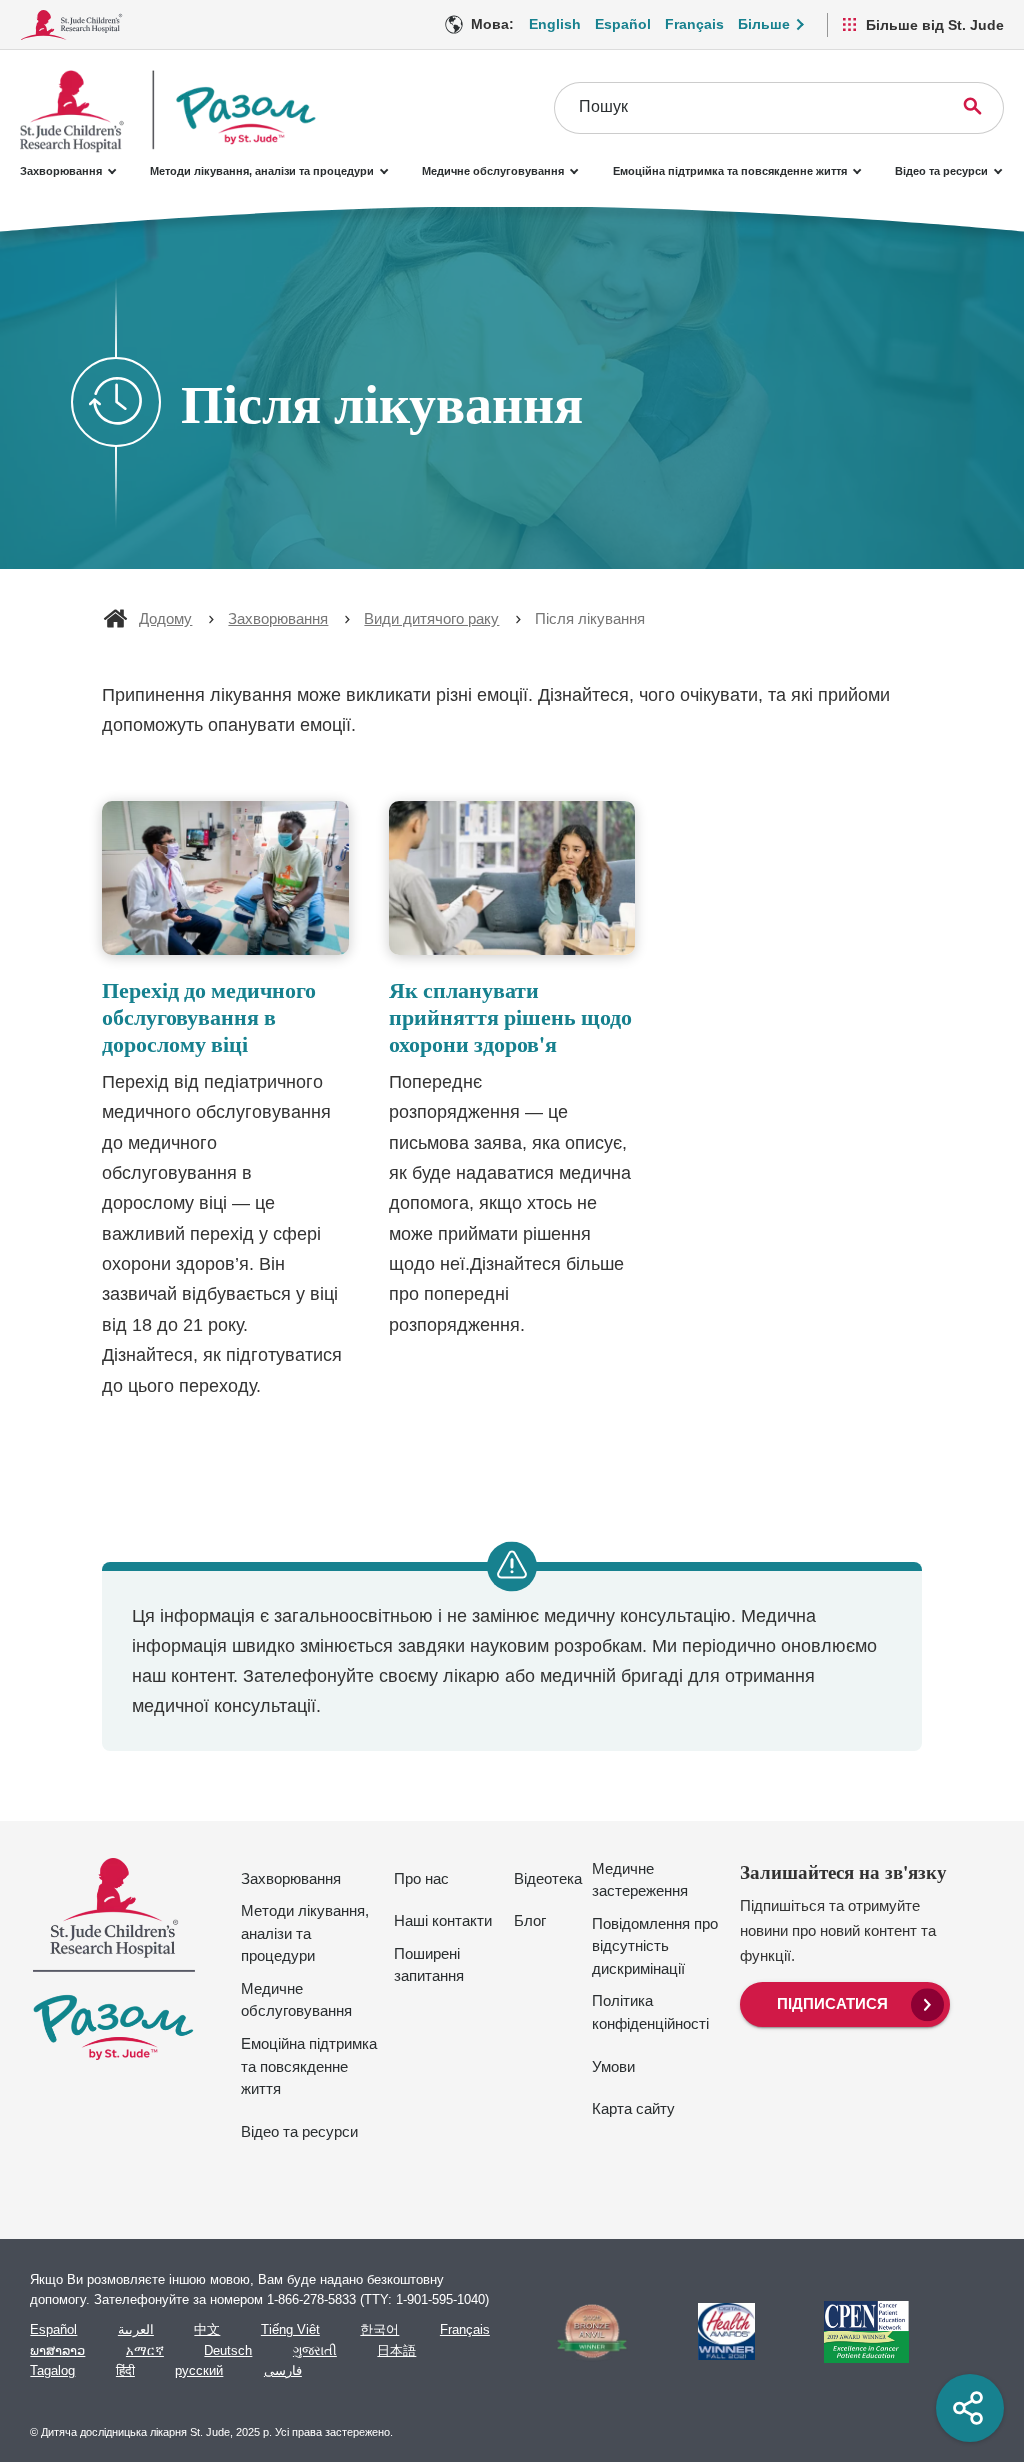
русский (199, 2371)
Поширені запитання (429, 1965)
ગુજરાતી (315, 2351)
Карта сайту (633, 2108)
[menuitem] (845, 2002)
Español (623, 24)
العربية (136, 2330)
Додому (165, 618)
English (555, 24)
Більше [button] (764, 24)
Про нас (421, 1878)
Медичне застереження (640, 1880)
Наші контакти (443, 1920)
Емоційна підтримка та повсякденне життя (730, 171)
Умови (613, 2066)
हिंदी (125, 2371)
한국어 (379, 2330)
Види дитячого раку (431, 618)
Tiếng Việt (290, 2330)
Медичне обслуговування (493, 171)
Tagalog (52, 2371)
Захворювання (61, 171)
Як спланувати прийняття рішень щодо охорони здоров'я (510, 1016)
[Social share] (970, 2408)
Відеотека (548, 1878)
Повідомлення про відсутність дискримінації (655, 1946)
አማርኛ (145, 2351)
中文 (207, 2330)
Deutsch (228, 2351)
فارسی (283, 2371)
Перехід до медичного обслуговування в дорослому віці (209, 1016)
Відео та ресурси (941, 171)
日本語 (396, 2351)
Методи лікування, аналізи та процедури (262, 171)
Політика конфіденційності (650, 2012)
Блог (530, 1920)
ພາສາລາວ (57, 2351)
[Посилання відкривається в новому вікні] (583, 2332)
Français (694, 24)
